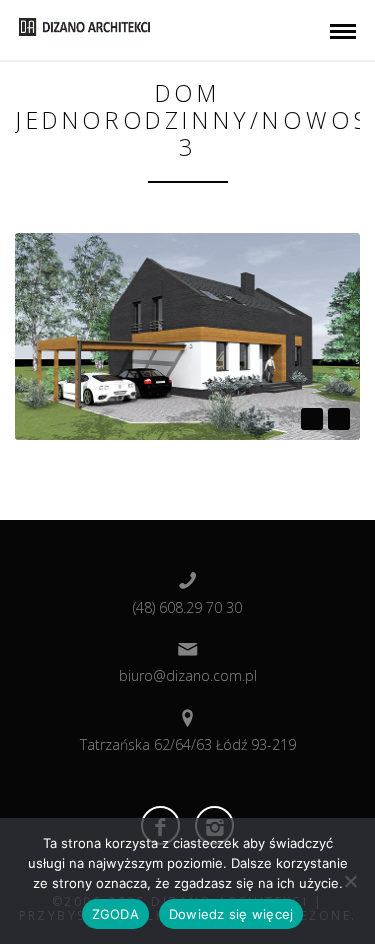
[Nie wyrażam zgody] (350, 881)
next (339, 419)
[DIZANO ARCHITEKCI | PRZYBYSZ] (84, 25)
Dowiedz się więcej (231, 914)
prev (312, 419)
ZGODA (115, 914)
